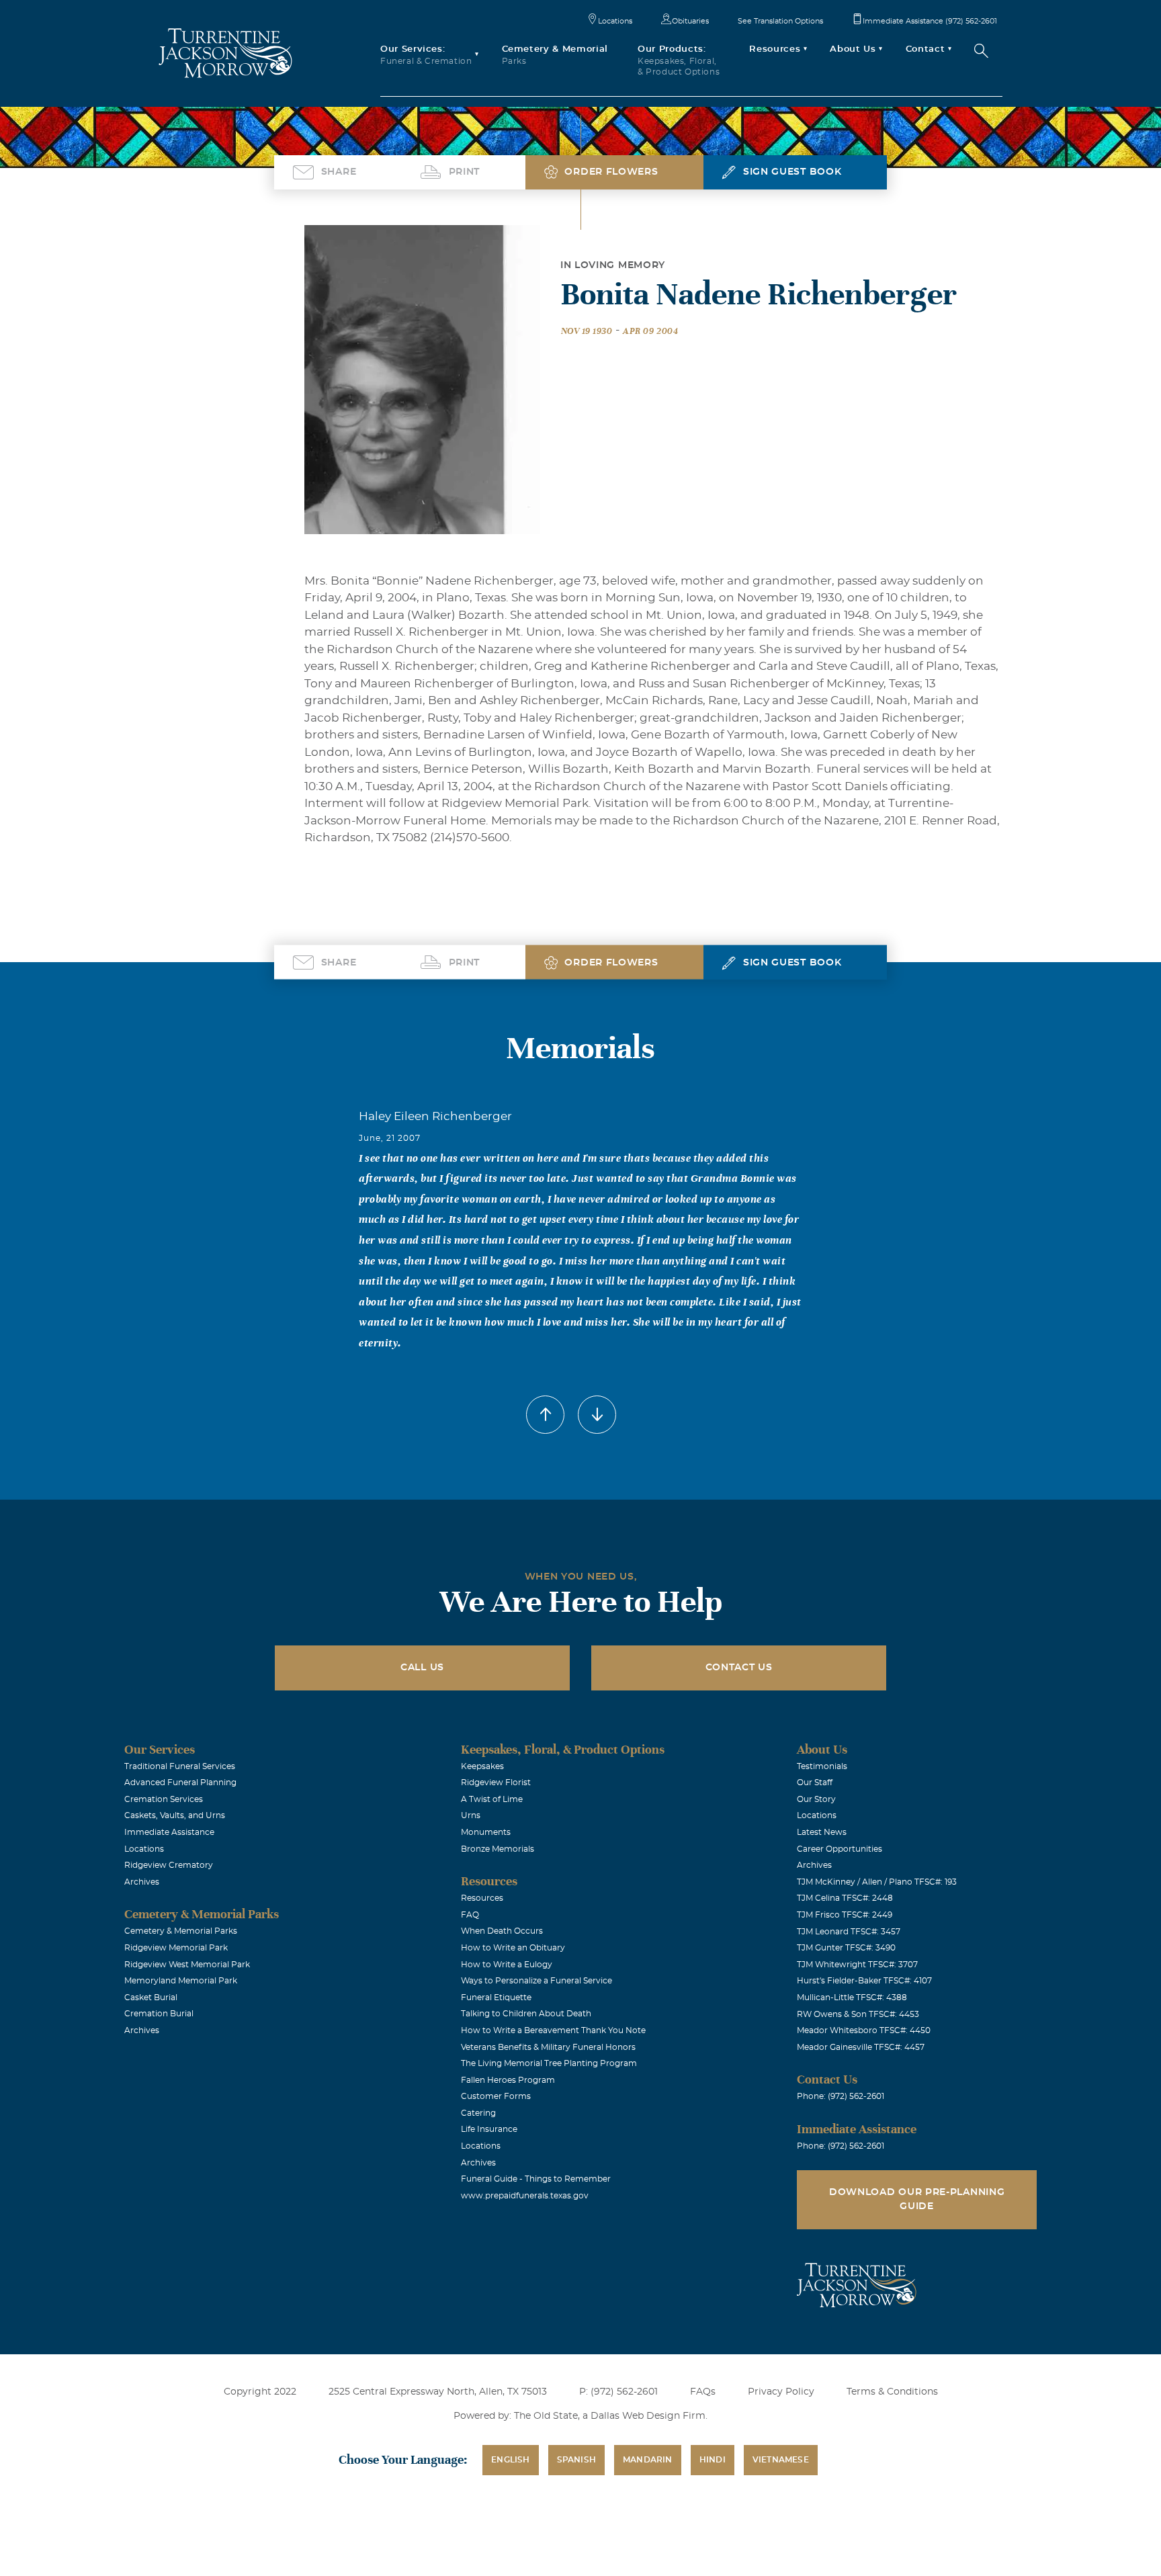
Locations (615, 21)
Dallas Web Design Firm (648, 2416)
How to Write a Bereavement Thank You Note (553, 2030)
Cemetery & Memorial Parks (181, 1931)
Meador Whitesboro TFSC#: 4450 (864, 2030)
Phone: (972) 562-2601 (841, 2096)
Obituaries (690, 21)
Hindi (713, 2460)
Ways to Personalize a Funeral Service (536, 1981)
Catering (478, 2113)
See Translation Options (780, 21)
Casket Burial (151, 1998)
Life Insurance (489, 2129)
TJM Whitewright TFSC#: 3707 (857, 1965)
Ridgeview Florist (496, 1783)
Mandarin (648, 2460)
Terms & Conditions (892, 2392)
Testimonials (822, 1766)
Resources (482, 1898)
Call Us (422, 1668)
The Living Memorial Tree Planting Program (549, 2063)
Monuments (486, 1832)
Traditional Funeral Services (180, 1766)
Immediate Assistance (169, 1832)
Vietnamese (781, 2460)
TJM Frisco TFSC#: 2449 (845, 1915)
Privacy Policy (781, 2392)
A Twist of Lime (492, 1799)
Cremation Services (164, 1799)
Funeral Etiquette (496, 1998)
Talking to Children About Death (526, 2014)
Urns (471, 1815)
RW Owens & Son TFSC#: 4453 (858, 2014)
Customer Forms (496, 2096)
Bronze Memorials (498, 1849)
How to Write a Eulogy (507, 1965)
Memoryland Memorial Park (181, 1981)
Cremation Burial (159, 2014)
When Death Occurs (502, 1931)
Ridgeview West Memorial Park (187, 1965)
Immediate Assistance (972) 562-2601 (930, 21)
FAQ (470, 1915)
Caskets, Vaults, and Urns (175, 1815)
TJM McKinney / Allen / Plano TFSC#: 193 (877, 1882)
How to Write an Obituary (513, 1948)
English (510, 2460)
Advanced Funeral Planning (180, 1783)
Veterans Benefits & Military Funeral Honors (548, 2047)
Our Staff (815, 1783)
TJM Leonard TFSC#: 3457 (849, 1932)
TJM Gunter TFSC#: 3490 (846, 1948)
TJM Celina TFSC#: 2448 (845, 1898)
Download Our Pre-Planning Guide (917, 2199)
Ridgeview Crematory (169, 1865)
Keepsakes (482, 1766)
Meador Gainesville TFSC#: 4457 (861, 2047)
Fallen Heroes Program (508, 2080)
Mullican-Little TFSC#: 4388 (852, 1998)
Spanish (576, 2460)
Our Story (816, 1799)
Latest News (822, 1832)
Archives (142, 1882)
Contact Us (739, 1668)
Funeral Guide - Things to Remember (536, 2179)
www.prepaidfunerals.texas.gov (525, 2196)
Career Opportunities (840, 1849)
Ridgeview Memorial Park (176, 1948)
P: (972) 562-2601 (618, 2392)
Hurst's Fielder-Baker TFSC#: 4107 (864, 1981)
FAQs (703, 2392)
